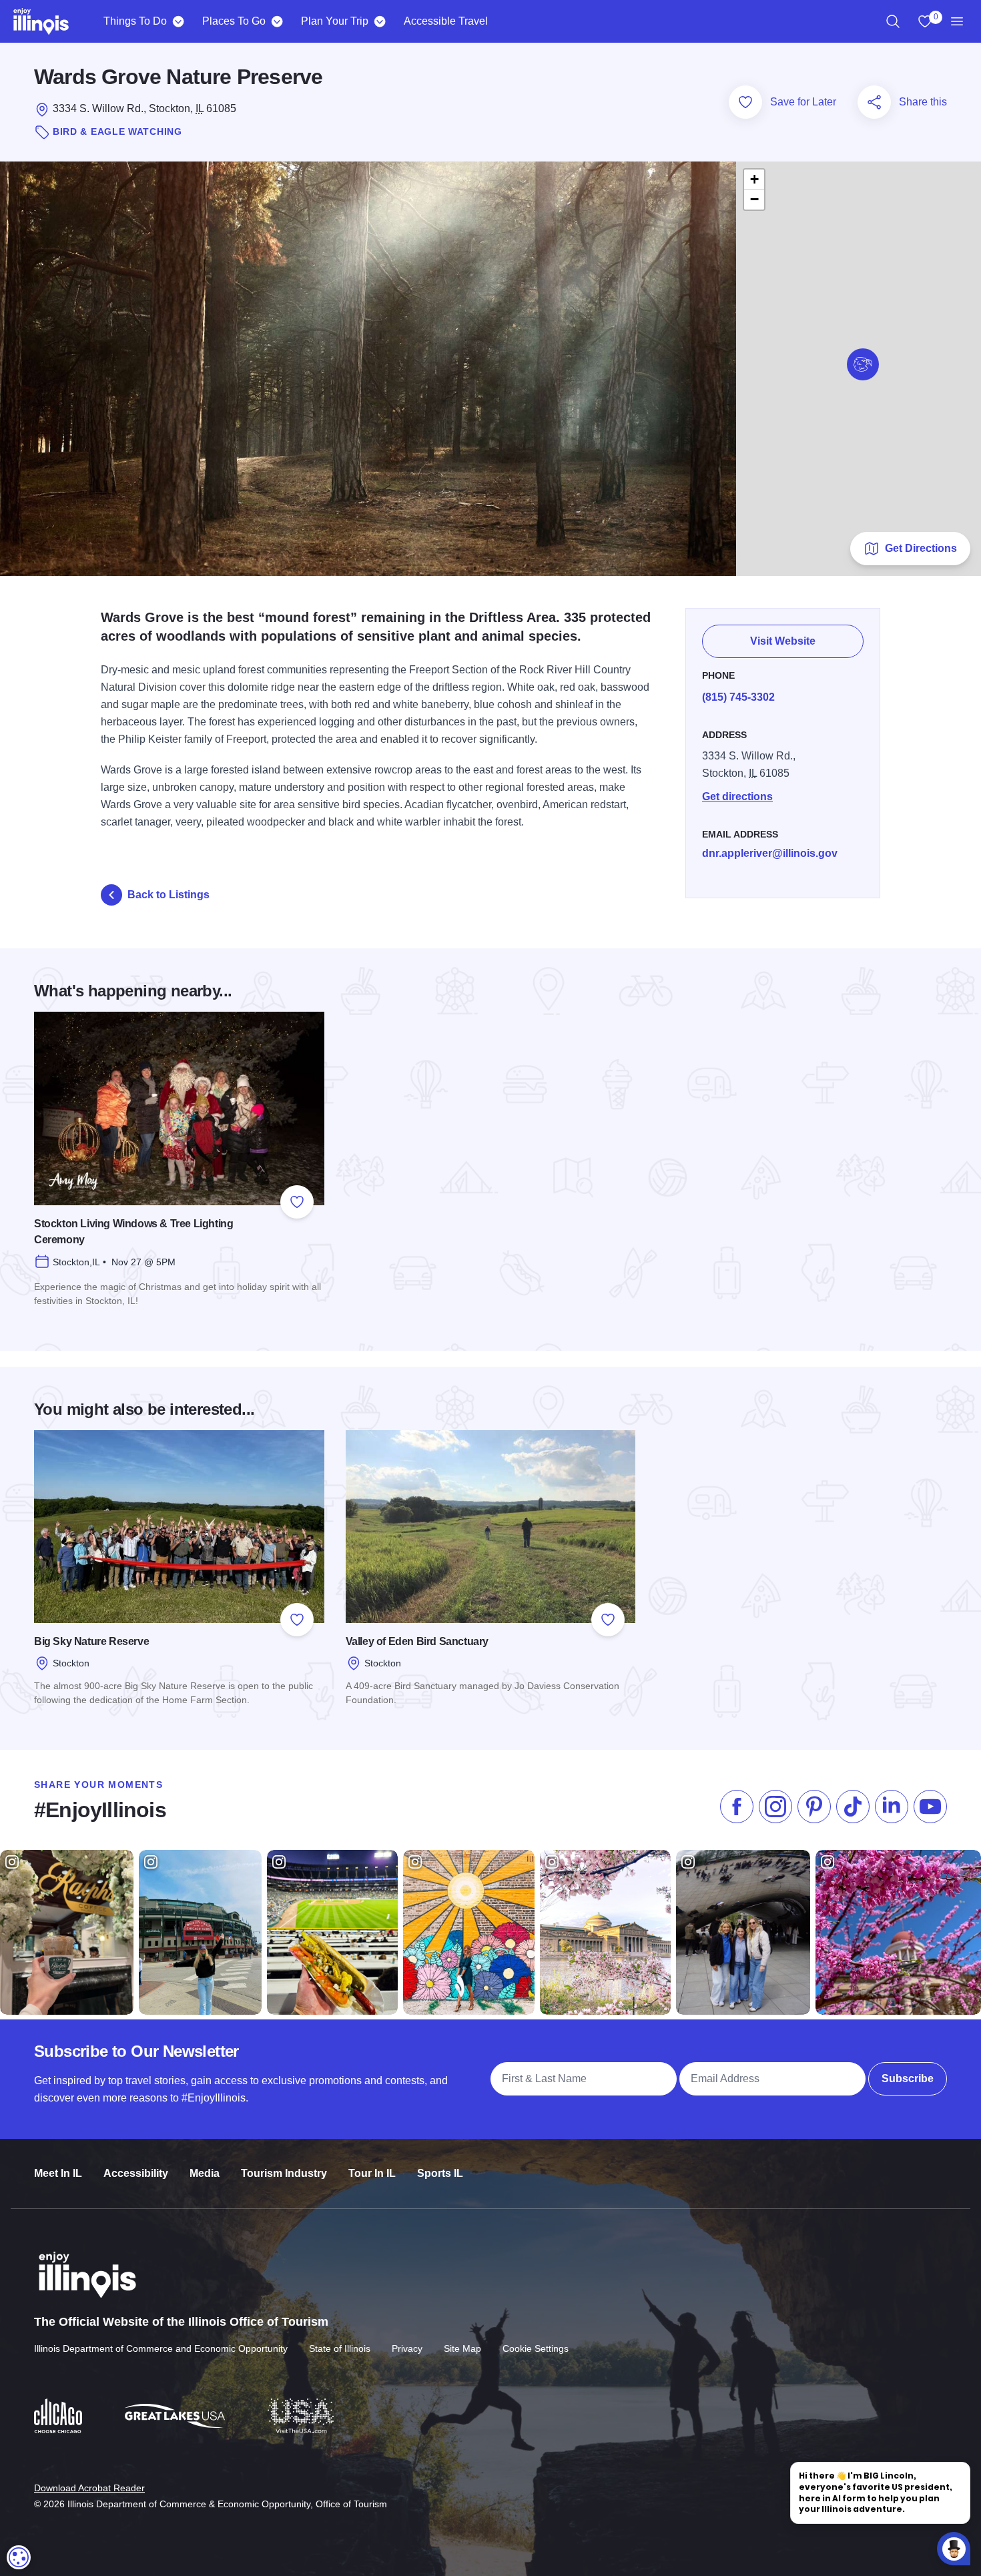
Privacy (407, 2348)
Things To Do (135, 21)
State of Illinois (340, 2348)
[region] (893, 21)
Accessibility (136, 2173)
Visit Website (783, 641)
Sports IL (440, 2173)
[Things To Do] (178, 21)
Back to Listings (169, 895)
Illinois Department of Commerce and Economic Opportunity (161, 2348)
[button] (863, 364)
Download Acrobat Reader (89, 2488)
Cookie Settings (536, 2348)
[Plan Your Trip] (379, 21)
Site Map (462, 2348)
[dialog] (19, 2557)
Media (205, 2173)
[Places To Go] (277, 21)
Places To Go (234, 21)
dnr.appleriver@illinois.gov (770, 853)
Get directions (737, 796)
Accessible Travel (446, 21)
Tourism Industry (284, 2173)
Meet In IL (58, 2173)
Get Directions (921, 548)
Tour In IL (372, 2173)
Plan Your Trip (335, 21)
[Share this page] (874, 102)
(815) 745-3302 (738, 697)
